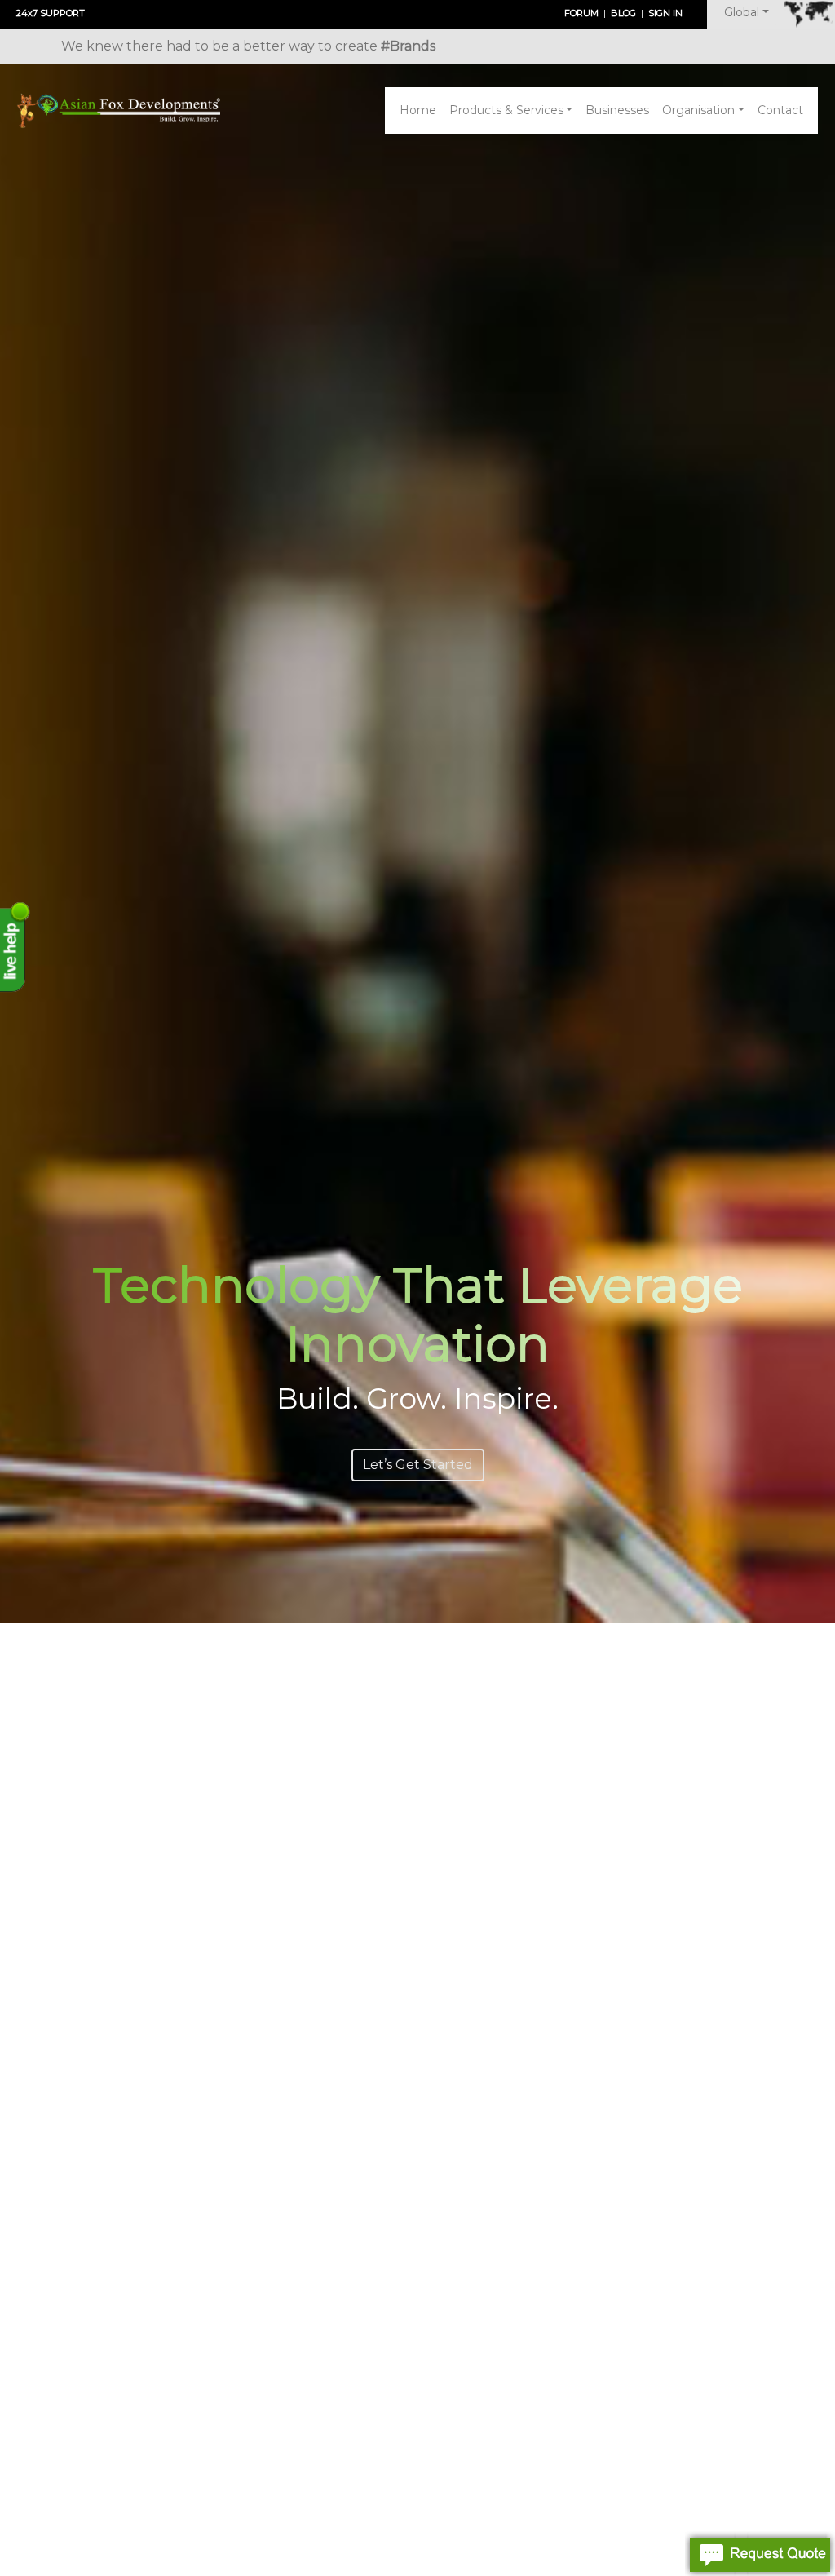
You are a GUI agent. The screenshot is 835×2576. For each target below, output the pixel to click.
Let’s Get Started (418, 1465)
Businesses (617, 110)
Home (418, 110)
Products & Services (506, 110)
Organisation (698, 110)
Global (742, 12)
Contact (780, 110)
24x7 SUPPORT (51, 13)
